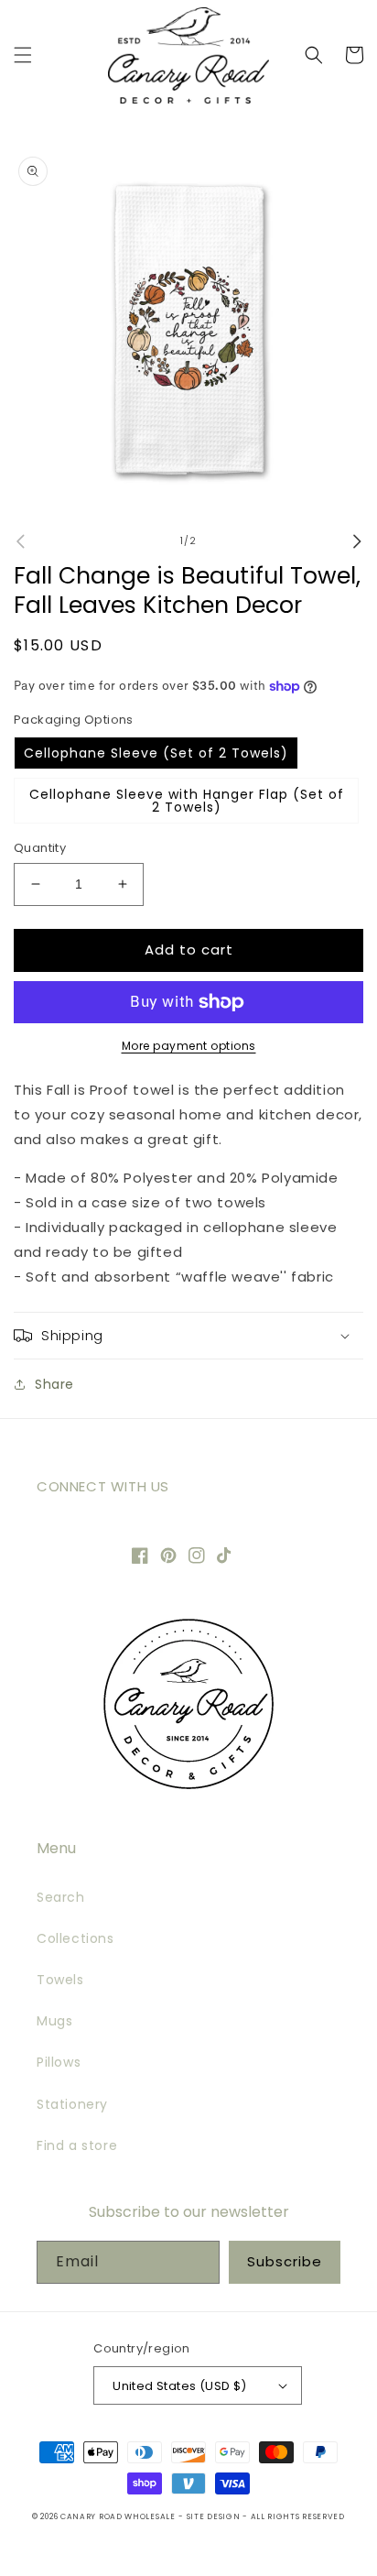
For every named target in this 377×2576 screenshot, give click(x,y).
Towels (60, 1980)
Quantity (40, 848)
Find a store (77, 2145)
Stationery (72, 2104)
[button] (23, 55)
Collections (75, 1938)
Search (61, 1897)
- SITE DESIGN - (214, 2516)
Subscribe (285, 2261)
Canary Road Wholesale (118, 2516)
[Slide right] (357, 541)
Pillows (59, 2062)
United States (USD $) (179, 2386)
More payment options (189, 1046)
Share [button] (54, 1384)
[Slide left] (20, 541)
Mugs (54, 2021)
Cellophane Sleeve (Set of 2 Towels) (156, 753)
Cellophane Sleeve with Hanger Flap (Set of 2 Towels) (187, 801)
